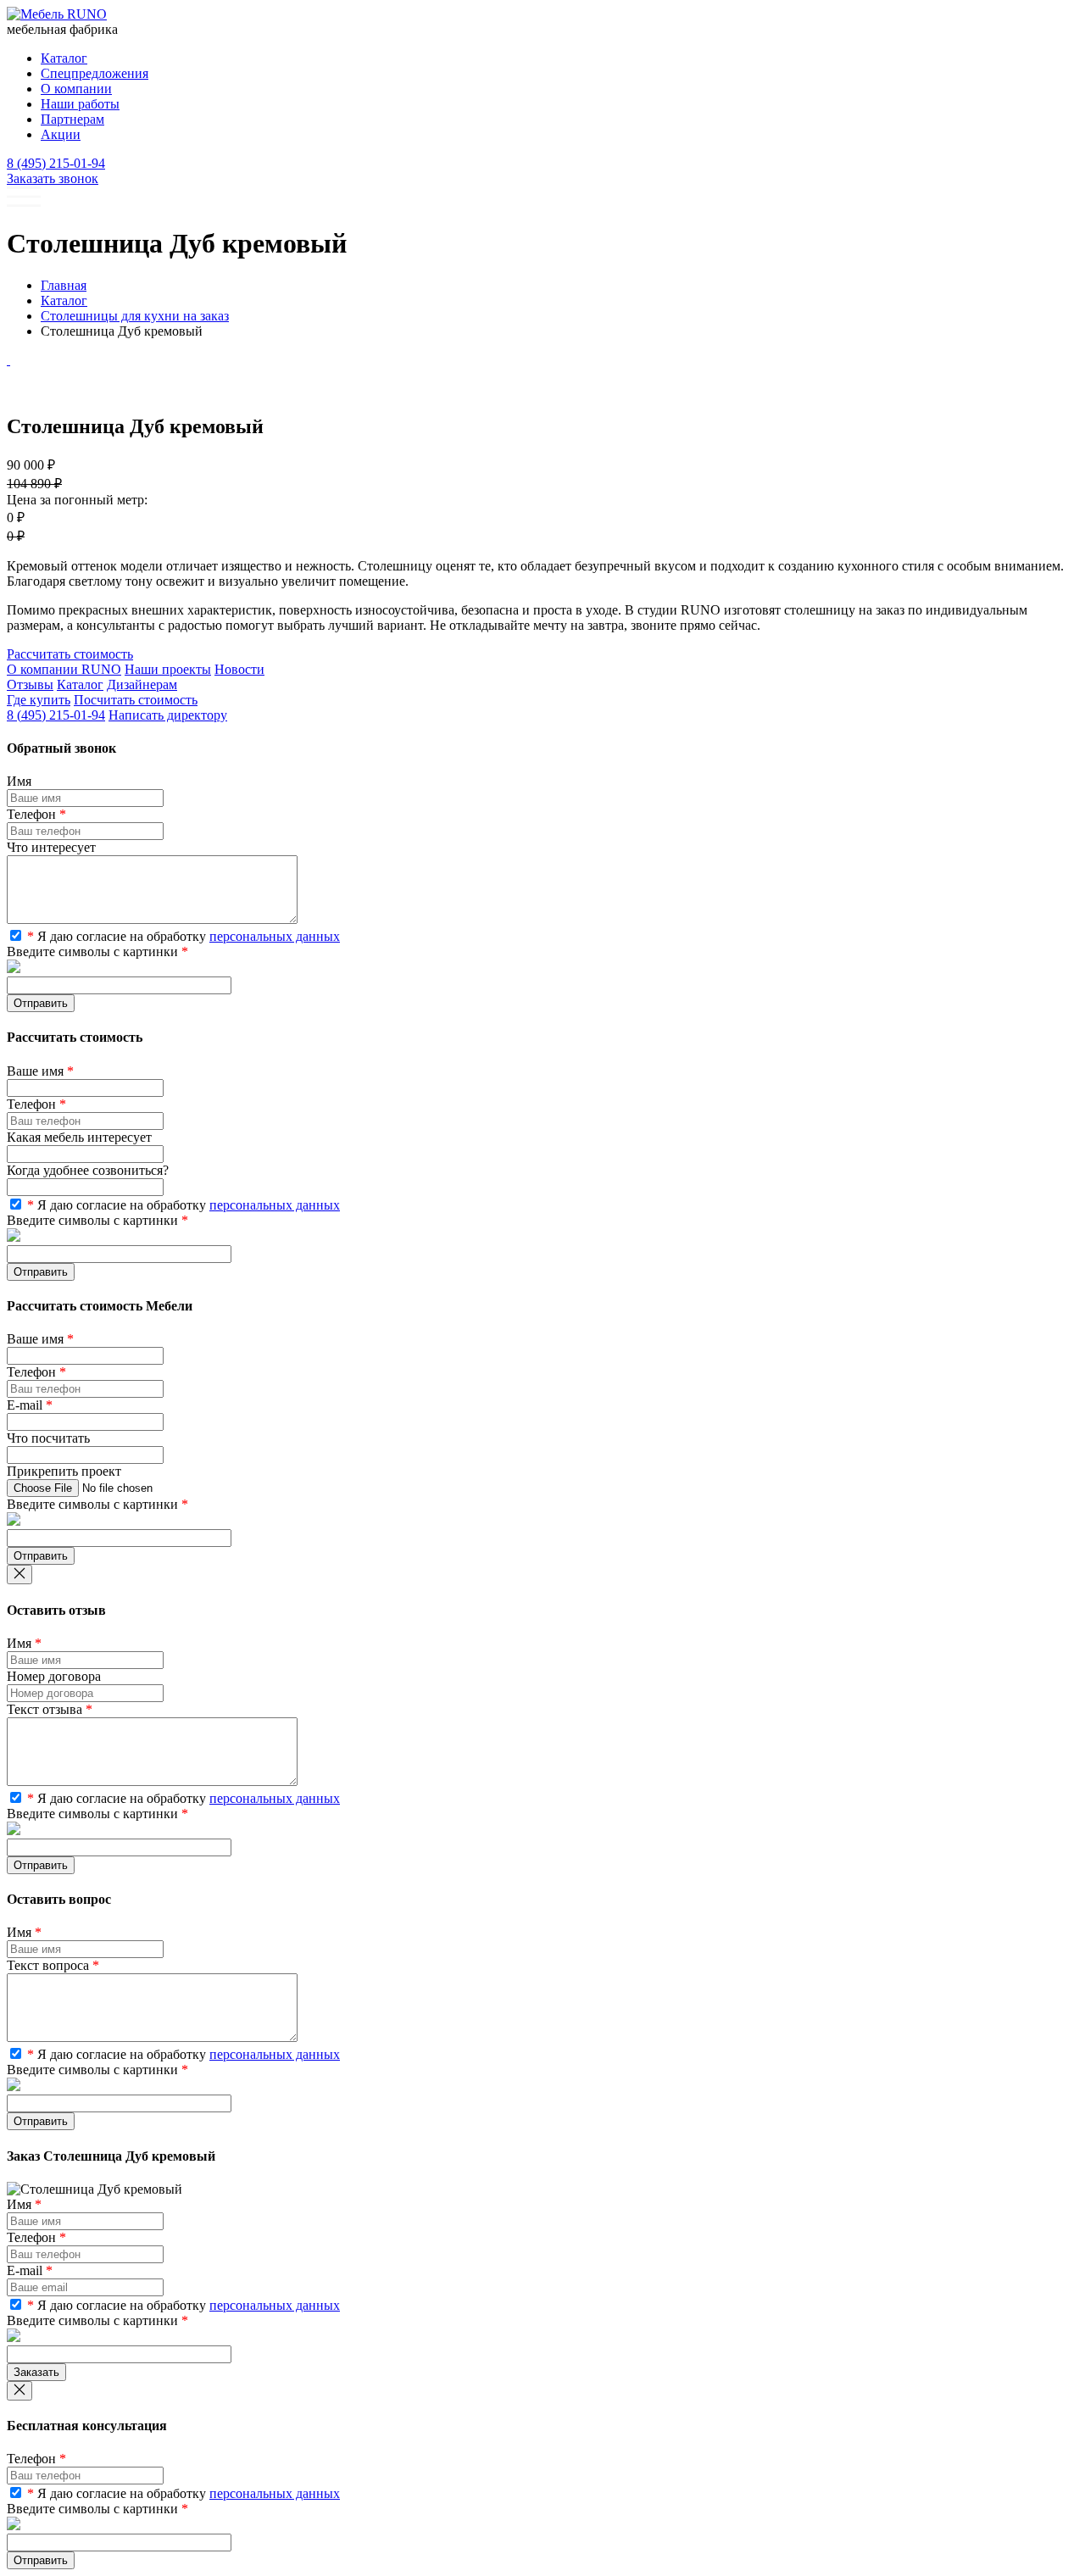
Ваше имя (40, 1071)
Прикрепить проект (64, 1471)
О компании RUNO (64, 669)
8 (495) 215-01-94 (56, 163)
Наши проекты (168, 669)
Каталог (80, 684)
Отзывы (30, 684)
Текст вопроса (53, 1965)
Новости (239, 669)
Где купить (39, 700)
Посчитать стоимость (136, 700)
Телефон (36, 814)
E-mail (30, 1405)
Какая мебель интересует (79, 1137)
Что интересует (51, 847)
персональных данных (275, 936)
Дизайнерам (142, 684)
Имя (19, 781)
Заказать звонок (53, 178)
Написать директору (168, 715)
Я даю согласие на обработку (184, 936)
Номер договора (54, 1676)
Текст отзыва (50, 1709)
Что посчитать (48, 1438)
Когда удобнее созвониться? (88, 1170)
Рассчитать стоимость (70, 654)
